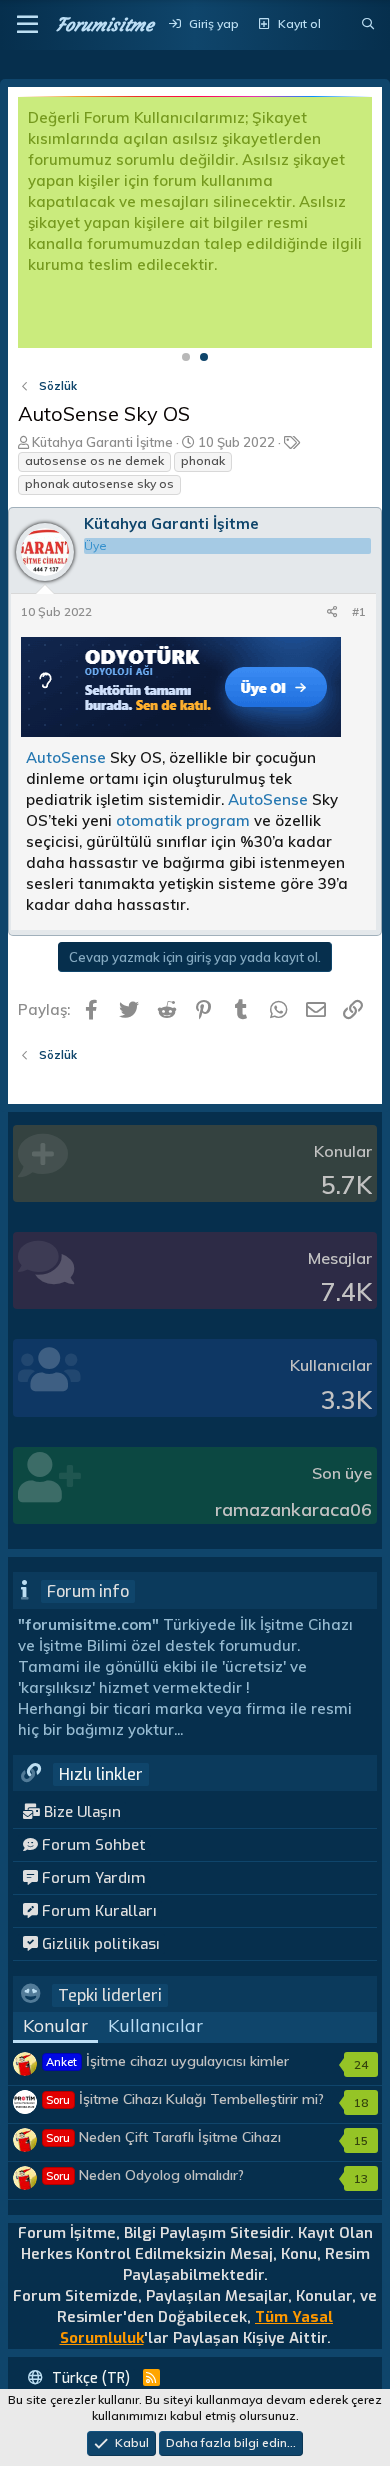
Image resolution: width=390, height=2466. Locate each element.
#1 (359, 611)
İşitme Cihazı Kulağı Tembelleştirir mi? (185, 2099)
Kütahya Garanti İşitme (102, 442)
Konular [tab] (55, 2025)
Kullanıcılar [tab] (155, 2025)
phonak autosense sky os (99, 483)
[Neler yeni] (341, 24)
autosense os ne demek (94, 460)
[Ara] (368, 24)
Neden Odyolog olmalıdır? (145, 2175)
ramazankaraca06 (293, 1509)
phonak (203, 460)
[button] (27, 25)
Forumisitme (104, 24)
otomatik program (183, 820)
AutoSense (66, 757)
